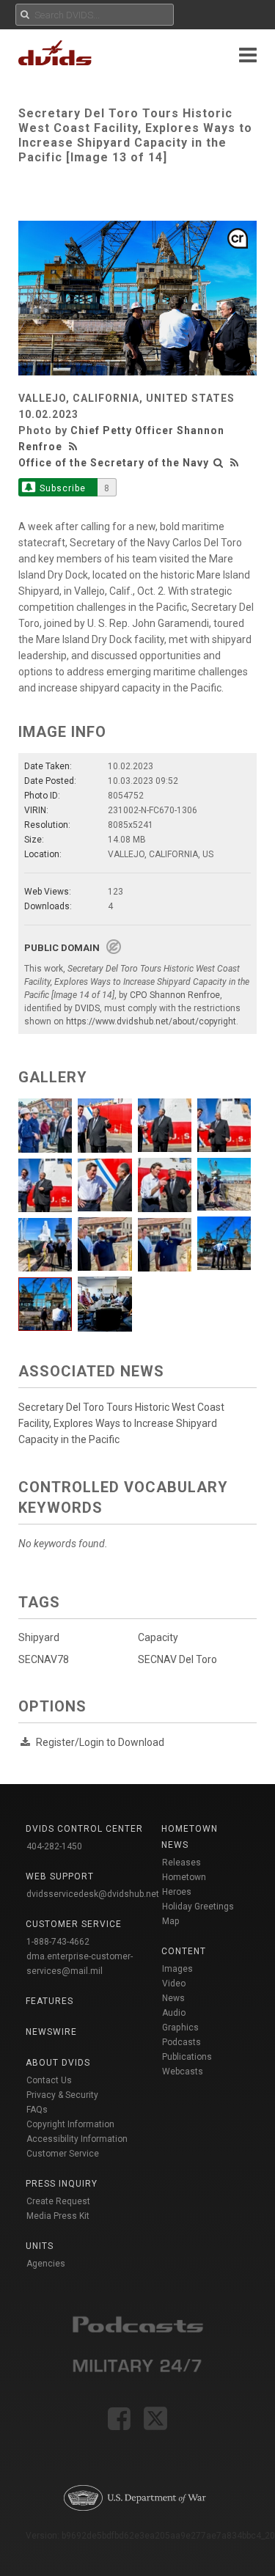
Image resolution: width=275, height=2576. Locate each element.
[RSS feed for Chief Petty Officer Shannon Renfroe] (75, 447)
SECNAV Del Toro (177, 1659)
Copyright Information (70, 2124)
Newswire (51, 2032)
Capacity (158, 1637)
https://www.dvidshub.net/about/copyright (151, 1021)
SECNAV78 (44, 1659)
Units (40, 2246)
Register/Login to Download (100, 1742)
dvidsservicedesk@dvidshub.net (93, 1894)
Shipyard (39, 1637)
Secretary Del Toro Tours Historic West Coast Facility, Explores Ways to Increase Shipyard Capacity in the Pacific (121, 1423)
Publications (187, 2057)
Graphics (180, 2028)
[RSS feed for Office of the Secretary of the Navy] (235, 463)
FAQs (37, 2110)
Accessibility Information (77, 2139)
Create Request (58, 2201)
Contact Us (49, 2080)
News (173, 1998)
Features (49, 2001)
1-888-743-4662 (58, 1942)
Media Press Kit (58, 2216)
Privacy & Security (62, 2095)
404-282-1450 (54, 1846)
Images (177, 1969)
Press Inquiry (62, 2184)
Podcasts (181, 2042)
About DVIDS (58, 2063)
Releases (181, 1863)
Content (184, 1951)
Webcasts (183, 2072)
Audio (174, 2013)
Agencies (46, 2264)
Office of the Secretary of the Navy (114, 463)
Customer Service (63, 2154)
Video (174, 1984)
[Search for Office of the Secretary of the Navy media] (219, 463)
